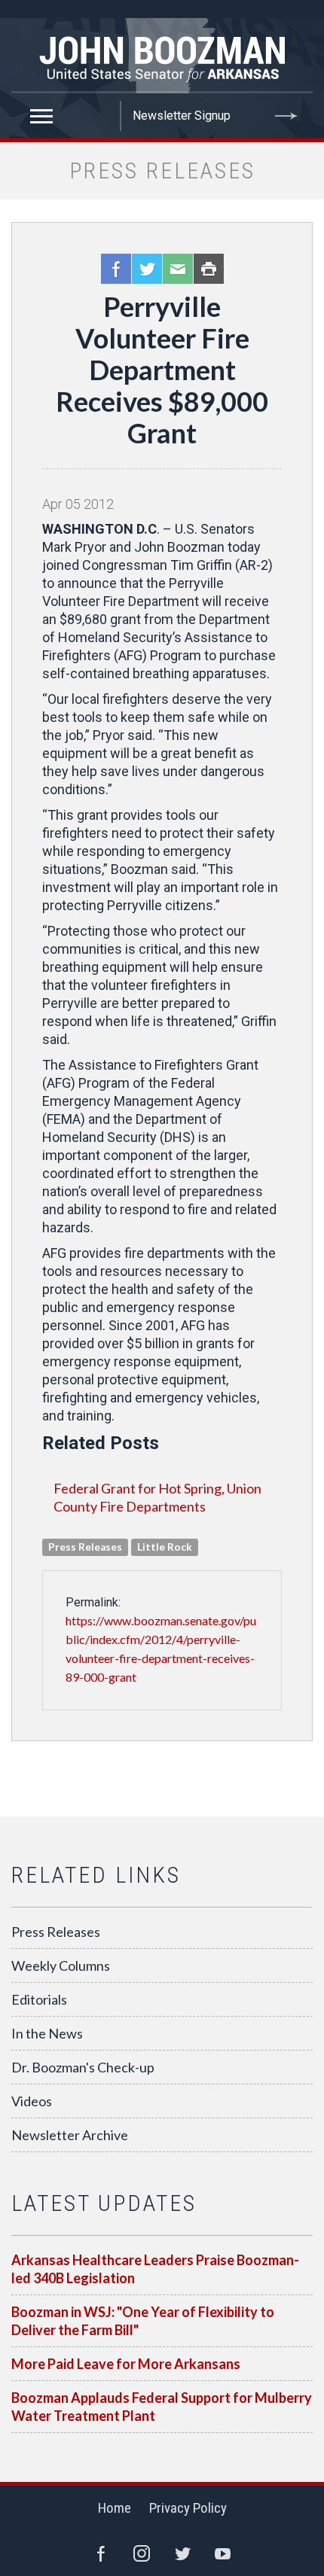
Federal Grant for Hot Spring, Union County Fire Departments (157, 1497)
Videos (32, 2101)
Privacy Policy (188, 2508)
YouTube (223, 2553)
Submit (286, 116)
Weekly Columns (61, 1965)
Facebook (116, 269)
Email (178, 269)
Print (209, 269)
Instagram (142, 2553)
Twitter (147, 269)
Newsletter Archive (70, 2135)
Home (115, 2508)
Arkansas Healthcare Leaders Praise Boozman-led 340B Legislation (155, 2269)
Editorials (39, 1999)
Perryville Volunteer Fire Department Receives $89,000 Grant (162, 370)
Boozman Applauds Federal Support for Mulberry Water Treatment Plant (162, 2407)
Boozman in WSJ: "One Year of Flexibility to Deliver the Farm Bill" (143, 2321)
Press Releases (56, 1932)
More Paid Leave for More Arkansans (126, 2364)
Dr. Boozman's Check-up (83, 2067)
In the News (47, 2033)
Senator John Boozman (162, 56)
